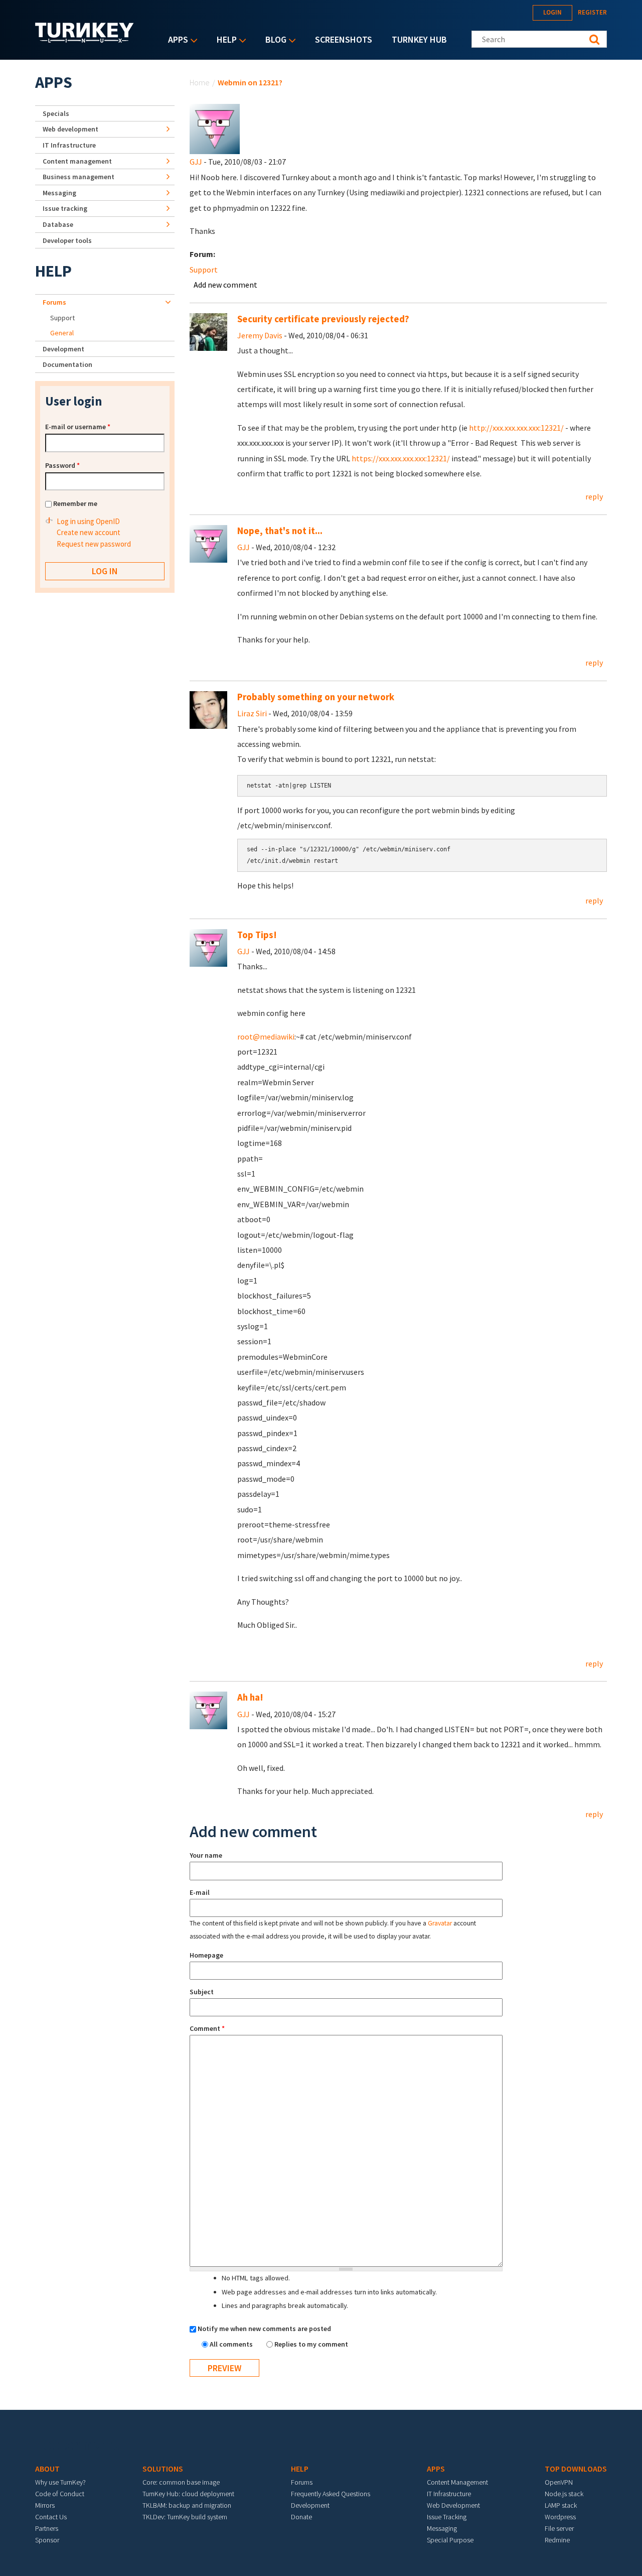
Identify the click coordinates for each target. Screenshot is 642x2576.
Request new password (94, 544)
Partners (47, 2528)
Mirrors (45, 2505)
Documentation (67, 364)
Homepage (206, 1955)
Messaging (59, 193)
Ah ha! (250, 1697)
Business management (78, 177)
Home (200, 82)
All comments (232, 2344)
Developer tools (67, 240)
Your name (206, 1855)
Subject (202, 1992)
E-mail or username (78, 427)
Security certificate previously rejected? (323, 319)
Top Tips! (257, 935)
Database (58, 224)
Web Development (453, 2505)
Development (63, 349)
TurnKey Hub (419, 39)
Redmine (557, 2540)
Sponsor (47, 2540)
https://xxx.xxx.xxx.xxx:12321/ (401, 458)
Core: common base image (181, 2482)
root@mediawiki (266, 1037)
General (62, 333)
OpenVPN (559, 2482)
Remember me (75, 503)
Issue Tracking (447, 2517)
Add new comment (225, 285)
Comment (207, 2028)
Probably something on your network (316, 697)
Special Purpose (450, 2540)
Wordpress (560, 2517)
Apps (176, 40)
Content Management (457, 2482)
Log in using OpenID (88, 521)
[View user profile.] (215, 128)
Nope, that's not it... (280, 531)
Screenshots (344, 39)
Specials (56, 113)
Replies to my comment (311, 2344)
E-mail (200, 1892)
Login (552, 12)
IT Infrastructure (69, 145)
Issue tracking (65, 208)
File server (559, 2528)
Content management (77, 161)
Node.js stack (564, 2494)
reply (594, 496)
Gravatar (440, 1923)
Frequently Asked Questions (331, 2494)
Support (204, 270)
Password (62, 465)
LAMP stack (561, 2505)
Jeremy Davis (260, 335)
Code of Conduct (60, 2494)
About (47, 2469)
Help (224, 40)
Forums (54, 302)
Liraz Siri (252, 713)
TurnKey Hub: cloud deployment (188, 2494)
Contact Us (51, 2517)
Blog (273, 40)
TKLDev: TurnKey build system (185, 2517)
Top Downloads (576, 2469)
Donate (301, 2517)
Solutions (163, 2469)
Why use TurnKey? (60, 2482)
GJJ (196, 162)
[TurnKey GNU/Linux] (85, 40)
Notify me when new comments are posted (264, 2329)
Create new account (89, 532)
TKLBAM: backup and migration (187, 2505)
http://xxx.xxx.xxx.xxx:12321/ (516, 428)
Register (592, 12)
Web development (70, 129)
